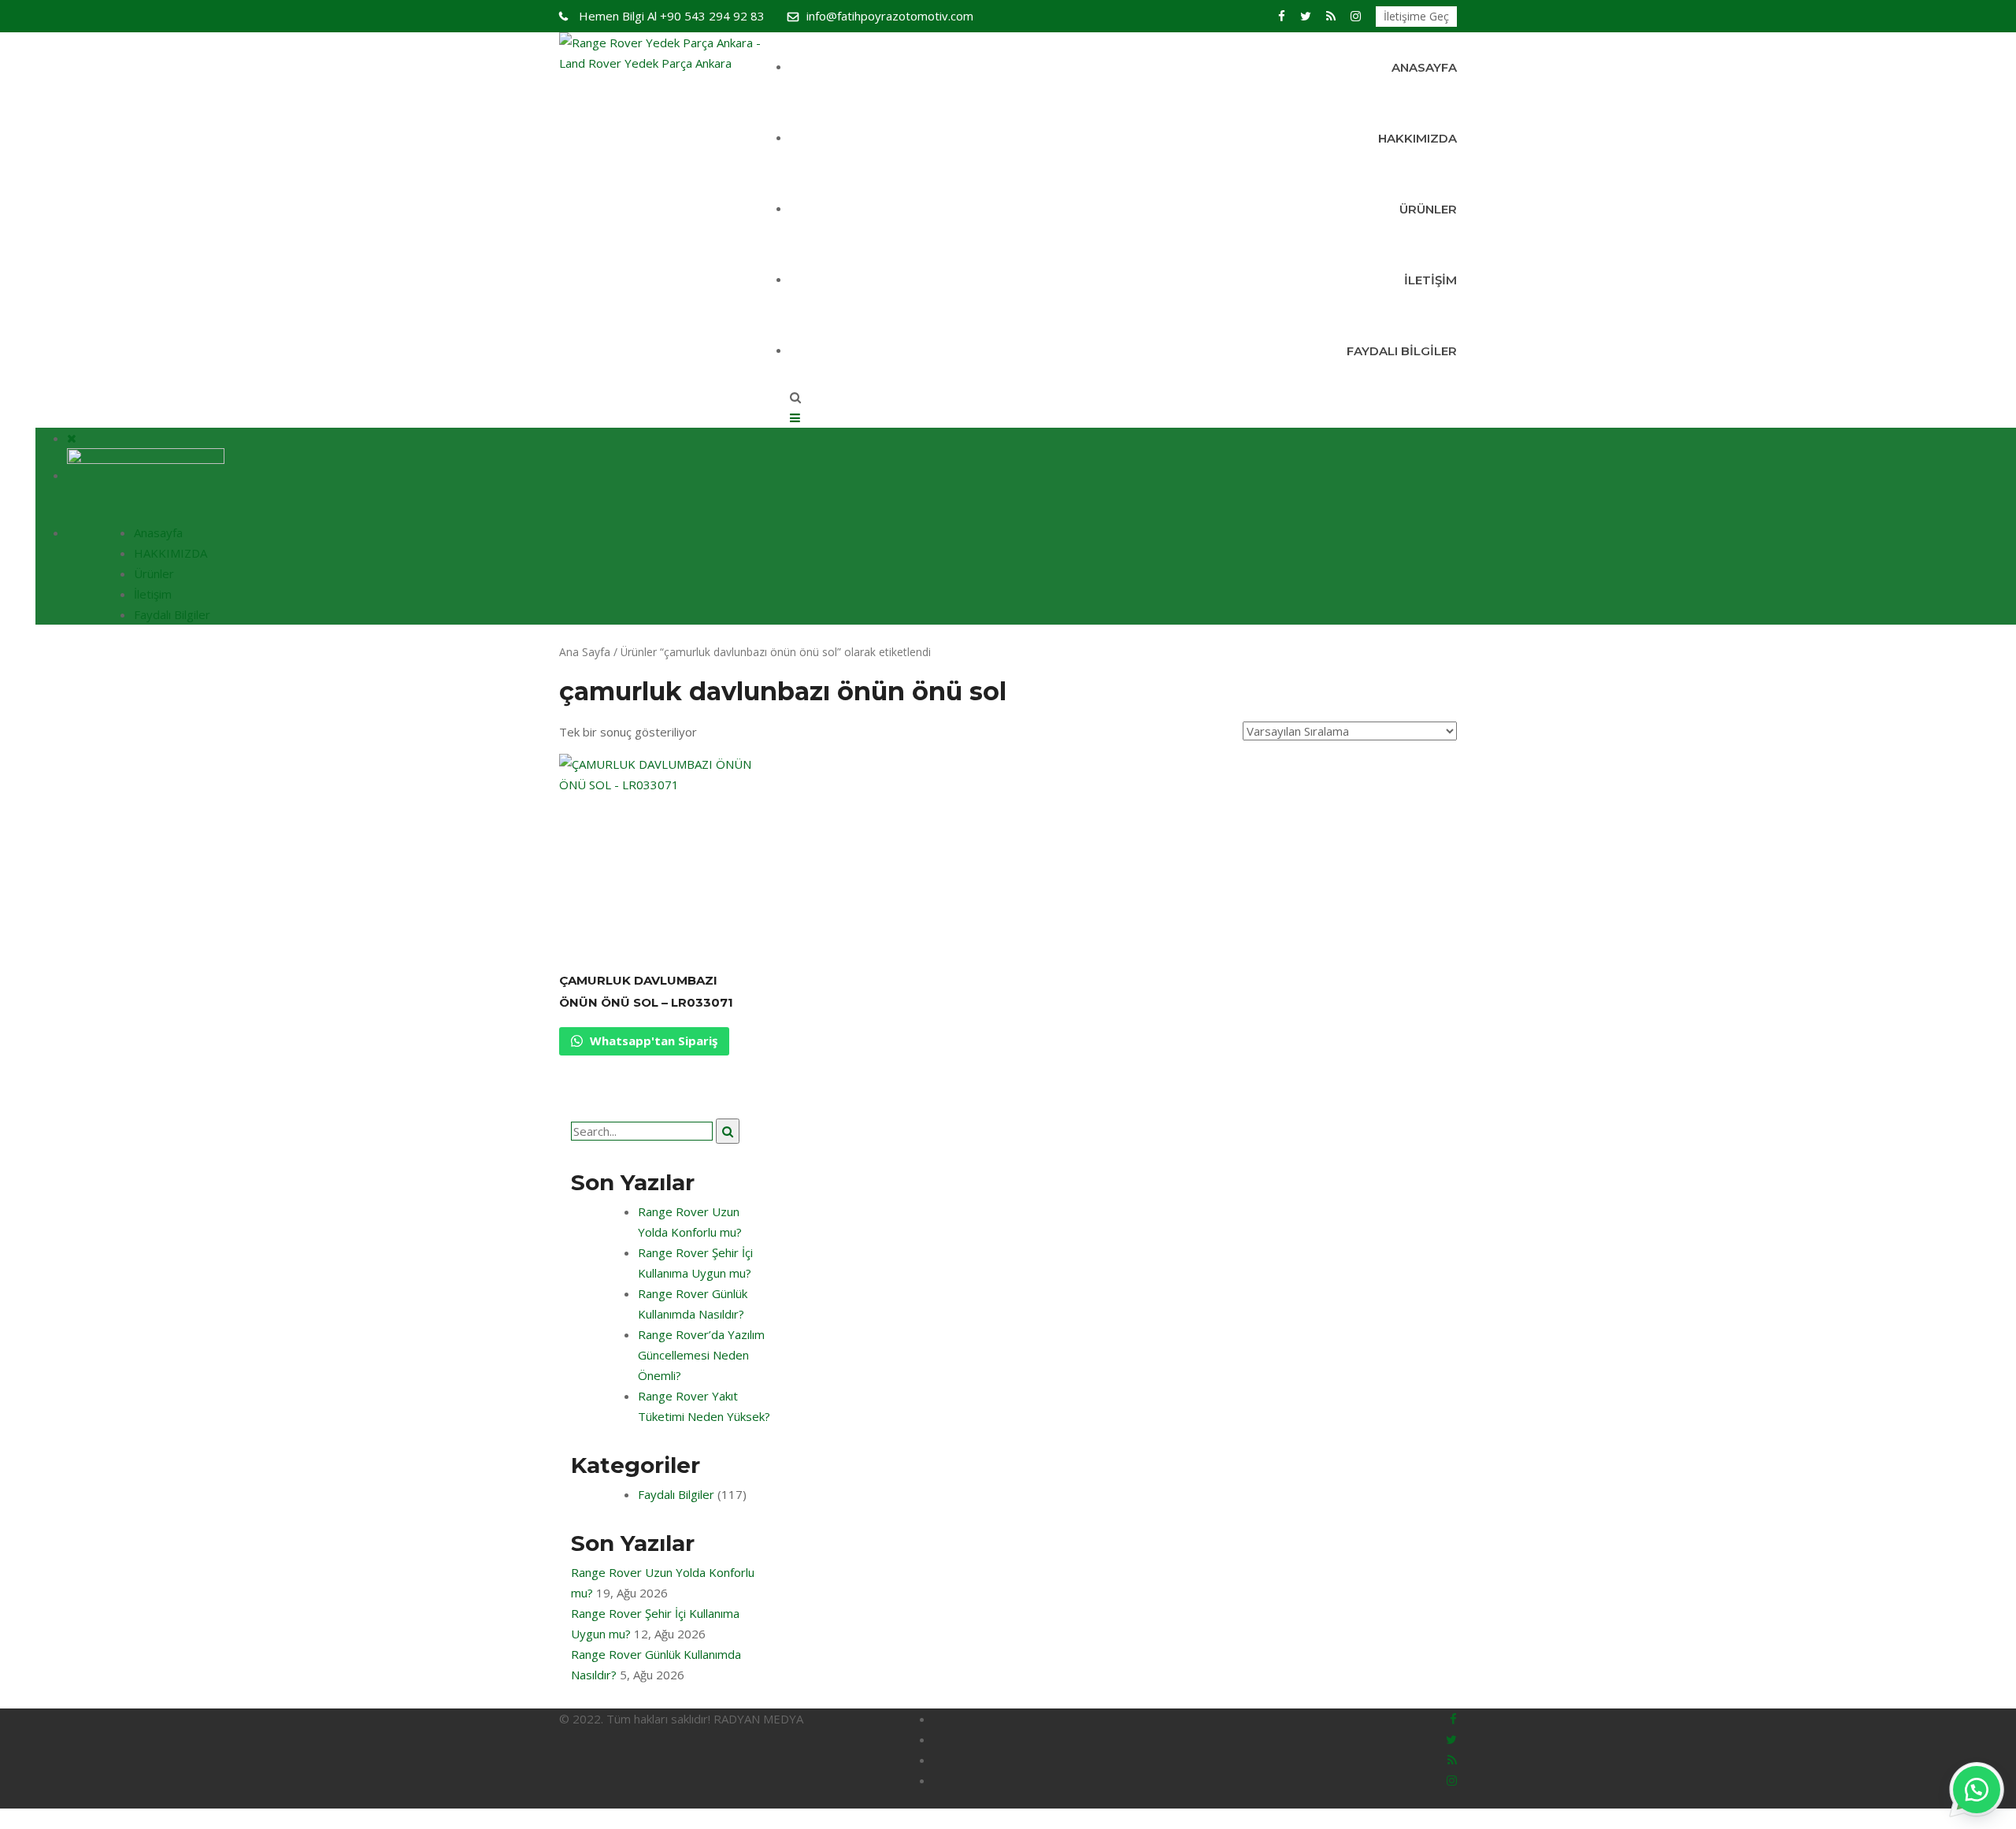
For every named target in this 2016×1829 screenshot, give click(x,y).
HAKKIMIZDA (1417, 138)
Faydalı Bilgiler (1402, 351)
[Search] (728, 1131)
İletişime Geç (1416, 16)
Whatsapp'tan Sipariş (652, 1041)
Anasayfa (1424, 67)
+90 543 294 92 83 (672, 16)
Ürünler (1428, 209)
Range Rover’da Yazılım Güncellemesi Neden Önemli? (701, 1355)
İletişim (1430, 280)
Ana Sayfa (585, 652)
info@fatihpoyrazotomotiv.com (890, 16)
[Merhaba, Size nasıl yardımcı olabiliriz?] (1977, 1790)
